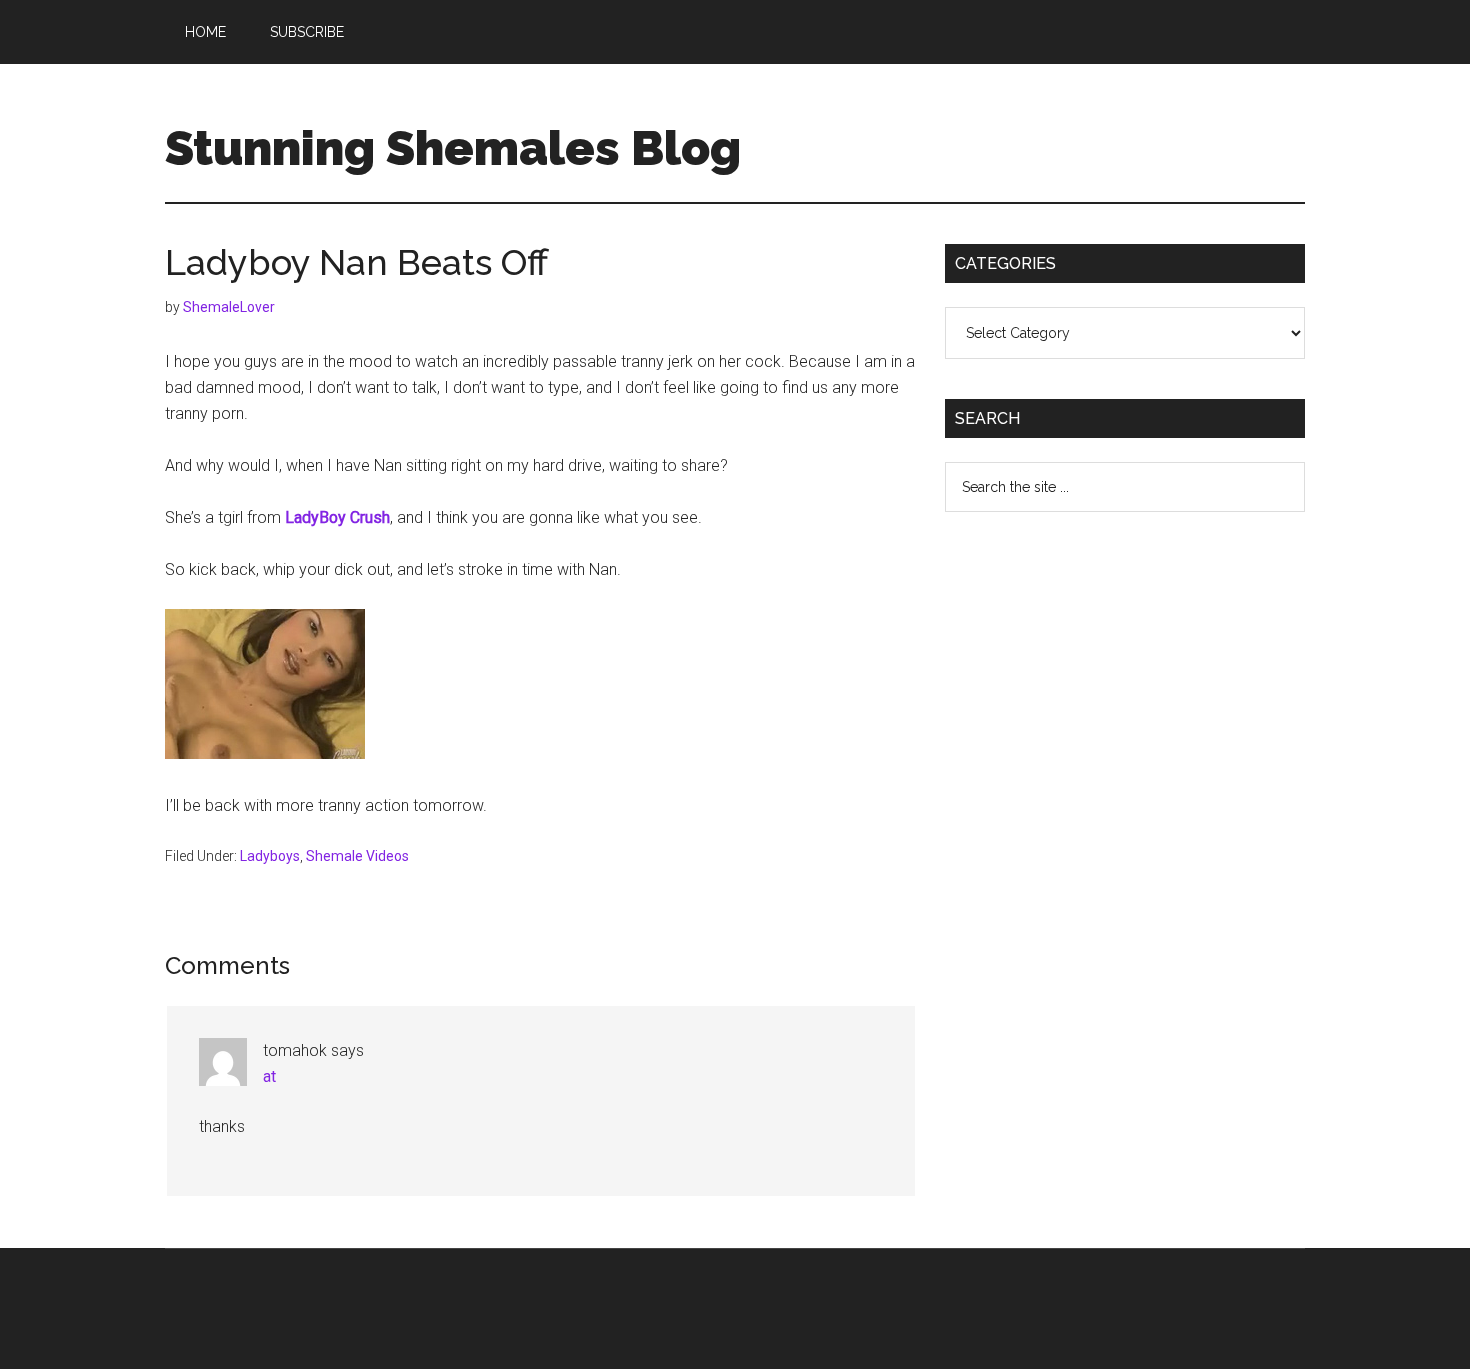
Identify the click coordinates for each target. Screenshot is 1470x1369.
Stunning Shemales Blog (453, 148)
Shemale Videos (357, 856)
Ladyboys (270, 856)
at (269, 1076)
